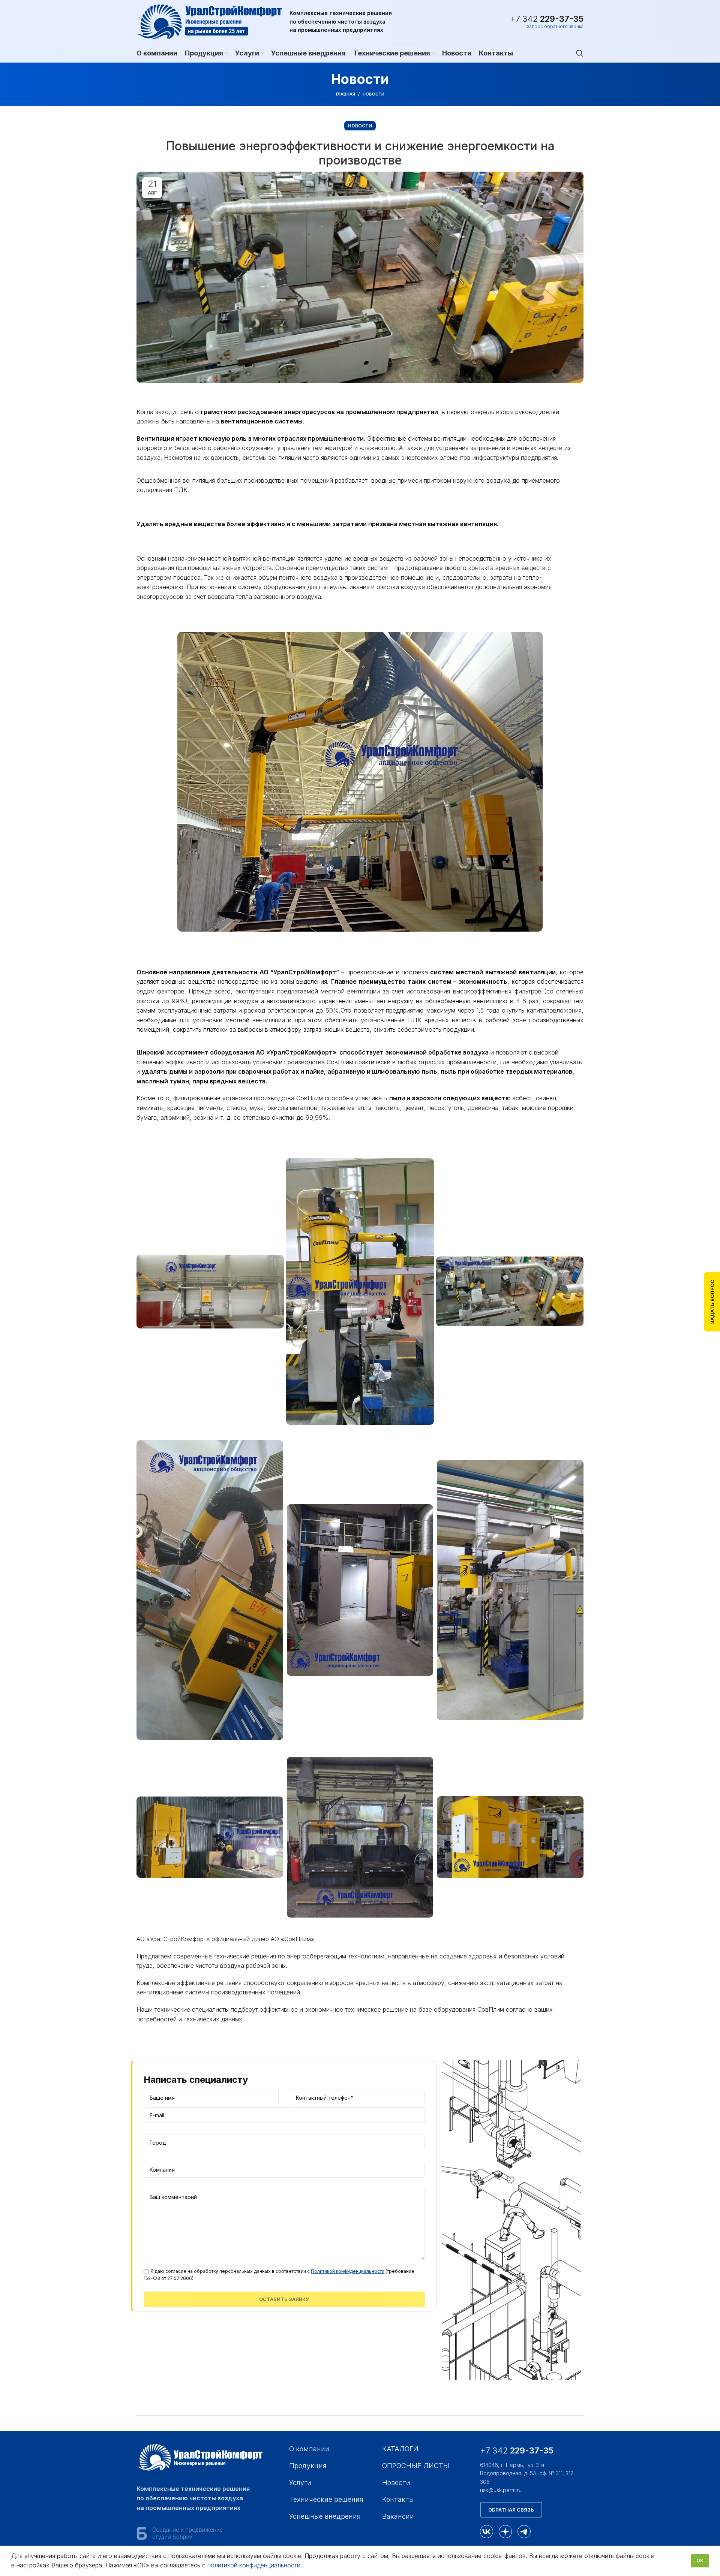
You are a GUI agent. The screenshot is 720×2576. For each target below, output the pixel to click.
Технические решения (326, 2499)
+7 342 (547, 19)
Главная (346, 94)
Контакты (398, 2499)
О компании (309, 2449)
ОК (700, 2560)
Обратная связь (511, 2510)
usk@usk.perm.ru (501, 2490)
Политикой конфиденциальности (348, 2271)
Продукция (308, 2466)
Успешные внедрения (325, 2516)
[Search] (580, 53)
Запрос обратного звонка (555, 27)
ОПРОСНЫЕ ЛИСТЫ (416, 2466)
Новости (373, 94)
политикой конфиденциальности (254, 2565)
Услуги (300, 2483)
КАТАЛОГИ (400, 2449)
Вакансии (398, 2516)
